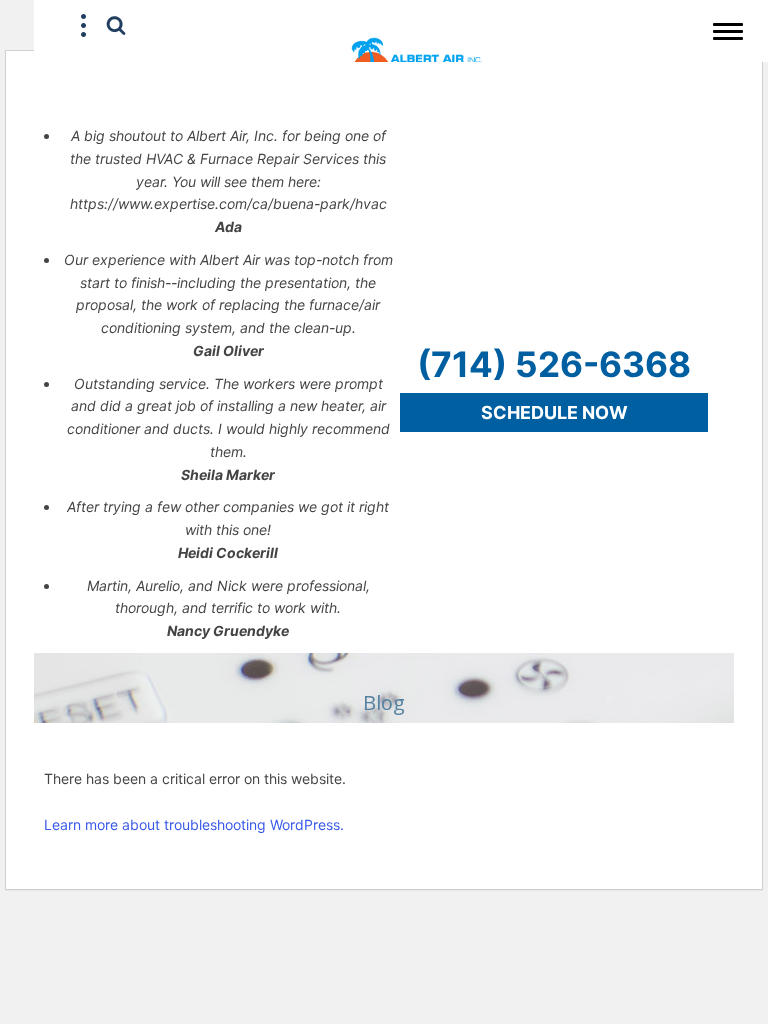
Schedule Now (554, 412)
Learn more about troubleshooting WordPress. (194, 824)
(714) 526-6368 (554, 364)
